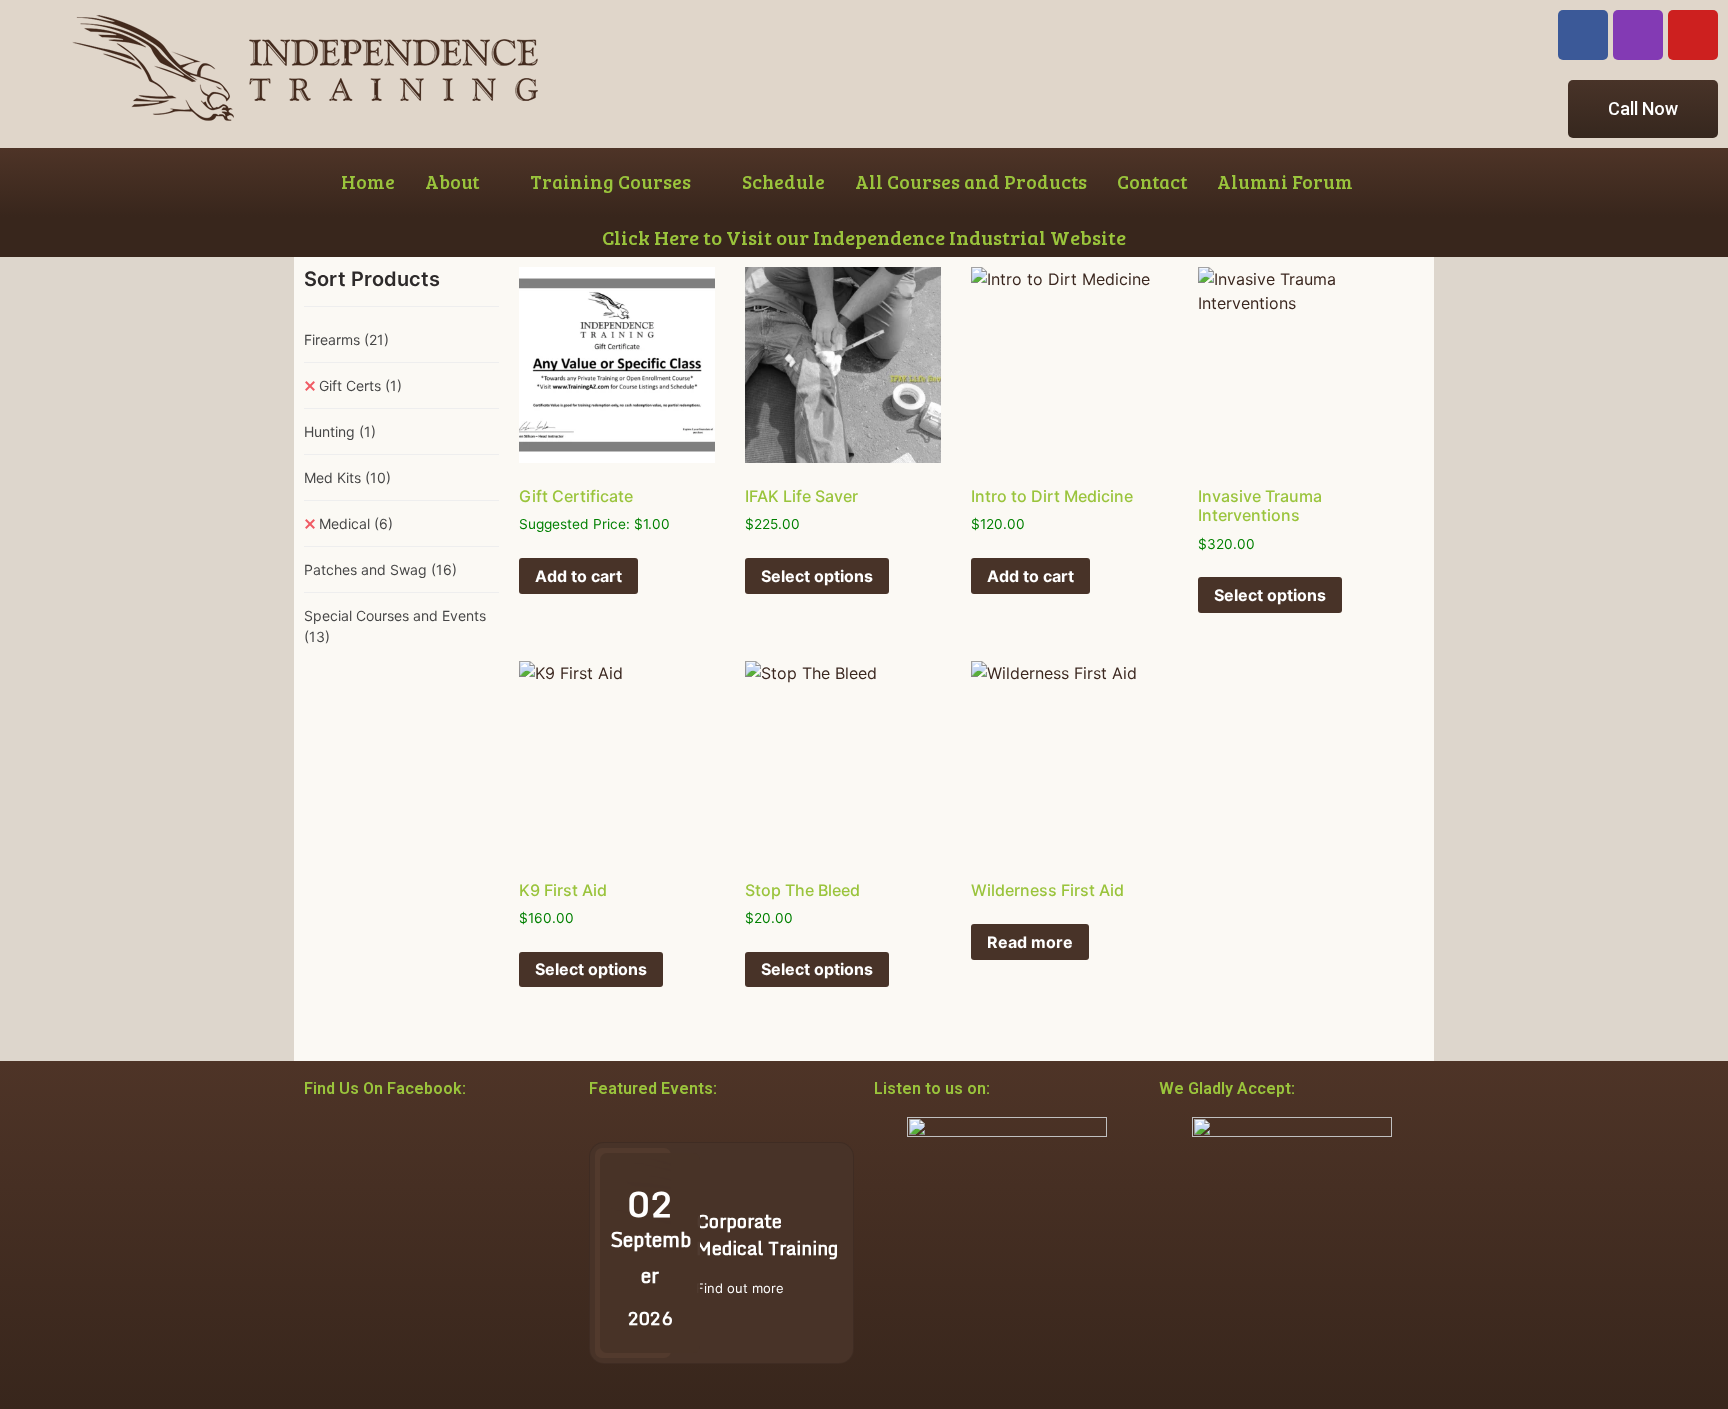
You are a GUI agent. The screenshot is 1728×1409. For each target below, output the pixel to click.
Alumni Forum (1285, 181)
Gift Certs (360, 385)
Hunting (340, 431)
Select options (817, 576)
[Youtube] (1693, 35)
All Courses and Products (971, 181)
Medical (356, 523)
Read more (1030, 942)
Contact (1152, 181)
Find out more (740, 1288)
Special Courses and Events (395, 626)
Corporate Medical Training (767, 1234)
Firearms (346, 339)
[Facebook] (1583, 35)
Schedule (783, 181)
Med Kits (347, 477)
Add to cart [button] (578, 576)
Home (368, 181)
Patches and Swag (380, 569)
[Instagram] (1638, 35)
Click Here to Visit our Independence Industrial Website (864, 237)
